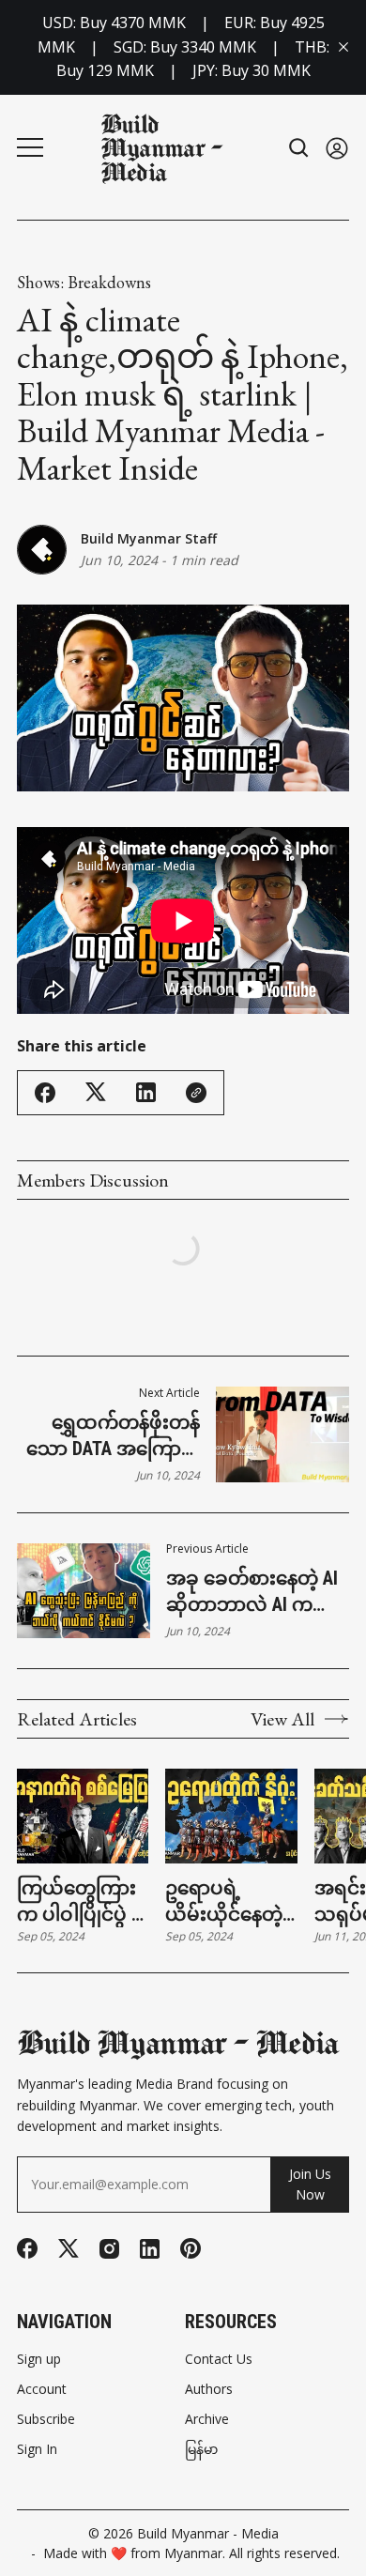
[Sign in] (337, 148)
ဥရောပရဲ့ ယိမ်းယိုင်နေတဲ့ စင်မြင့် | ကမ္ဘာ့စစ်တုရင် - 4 (224, 1902)
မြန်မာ (201, 2449)
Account (42, 2389)
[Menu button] (30, 147)
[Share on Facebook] (45, 1093)
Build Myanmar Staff (149, 538)
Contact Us (219, 2359)
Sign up (39, 2359)
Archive (207, 2419)
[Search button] (299, 148)
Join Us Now (310, 2184)
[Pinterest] (191, 2248)
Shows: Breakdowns (84, 283)
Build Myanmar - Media (208, 2533)
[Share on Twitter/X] (96, 1092)
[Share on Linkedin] (146, 1092)
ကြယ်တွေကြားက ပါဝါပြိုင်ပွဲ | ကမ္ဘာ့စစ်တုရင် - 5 (79, 1902)
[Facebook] (27, 2248)
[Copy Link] (196, 1093)
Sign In (37, 2449)
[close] (343, 47)
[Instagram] (109, 2249)
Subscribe (46, 2419)
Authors (209, 2389)
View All (282, 1719)
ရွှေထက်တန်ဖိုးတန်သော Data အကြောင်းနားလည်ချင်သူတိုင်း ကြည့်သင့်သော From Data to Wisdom (113, 1436)
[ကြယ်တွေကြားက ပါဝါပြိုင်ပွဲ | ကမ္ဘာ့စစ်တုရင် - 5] (83, 1816)
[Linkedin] (150, 2249)
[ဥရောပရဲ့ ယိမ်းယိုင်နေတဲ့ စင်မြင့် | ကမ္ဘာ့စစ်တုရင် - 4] (231, 1816)
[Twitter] (69, 2249)
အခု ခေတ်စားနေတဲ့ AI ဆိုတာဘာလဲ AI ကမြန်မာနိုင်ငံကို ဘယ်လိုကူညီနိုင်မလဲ (254, 1592)
